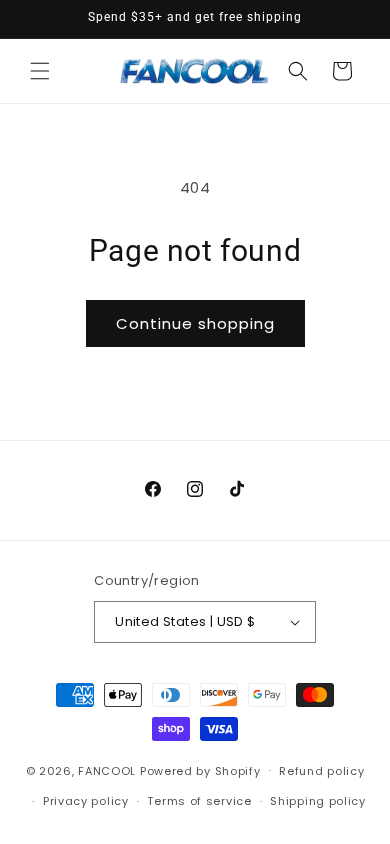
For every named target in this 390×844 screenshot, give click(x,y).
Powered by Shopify (200, 770)
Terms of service (199, 801)
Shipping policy (318, 801)
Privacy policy (86, 801)
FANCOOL (107, 770)
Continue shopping (195, 323)
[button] (40, 71)
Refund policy (321, 771)
